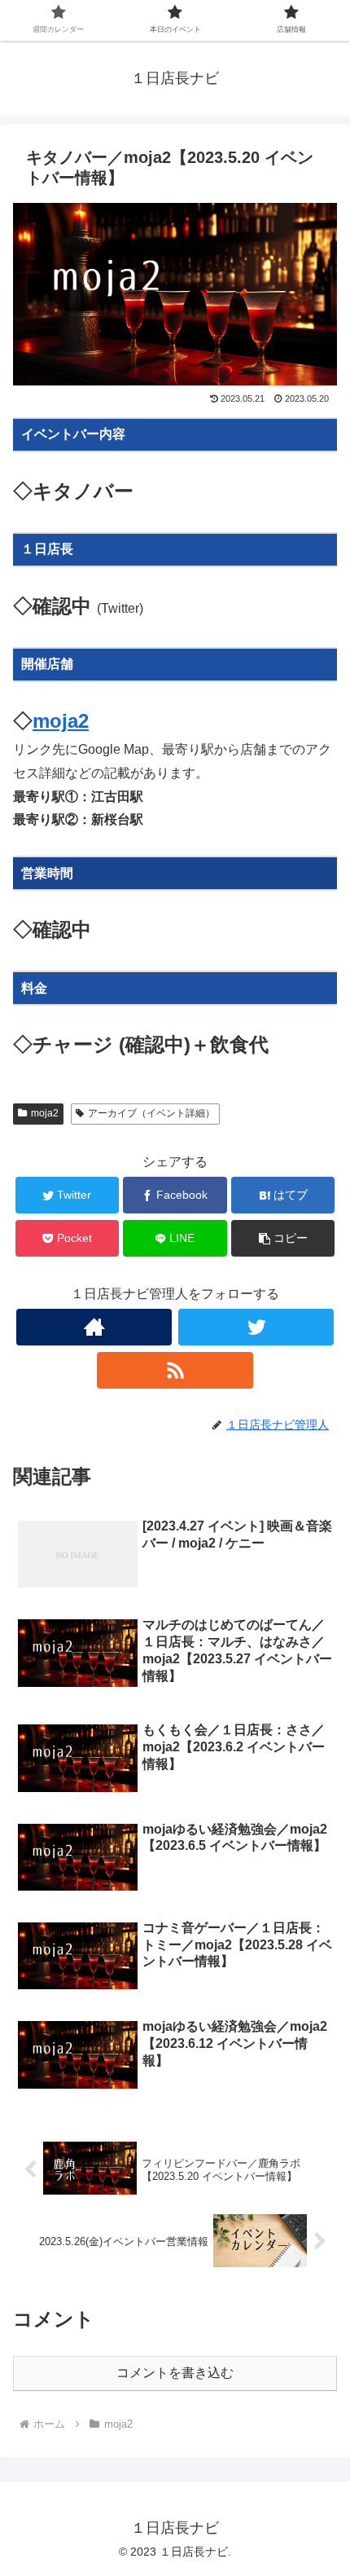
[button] (283, 1238)
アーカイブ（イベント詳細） (151, 1113)
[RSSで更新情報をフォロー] (175, 1370)
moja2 (61, 721)
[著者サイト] (94, 1327)
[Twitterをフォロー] (256, 1327)
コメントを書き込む (175, 2373)
